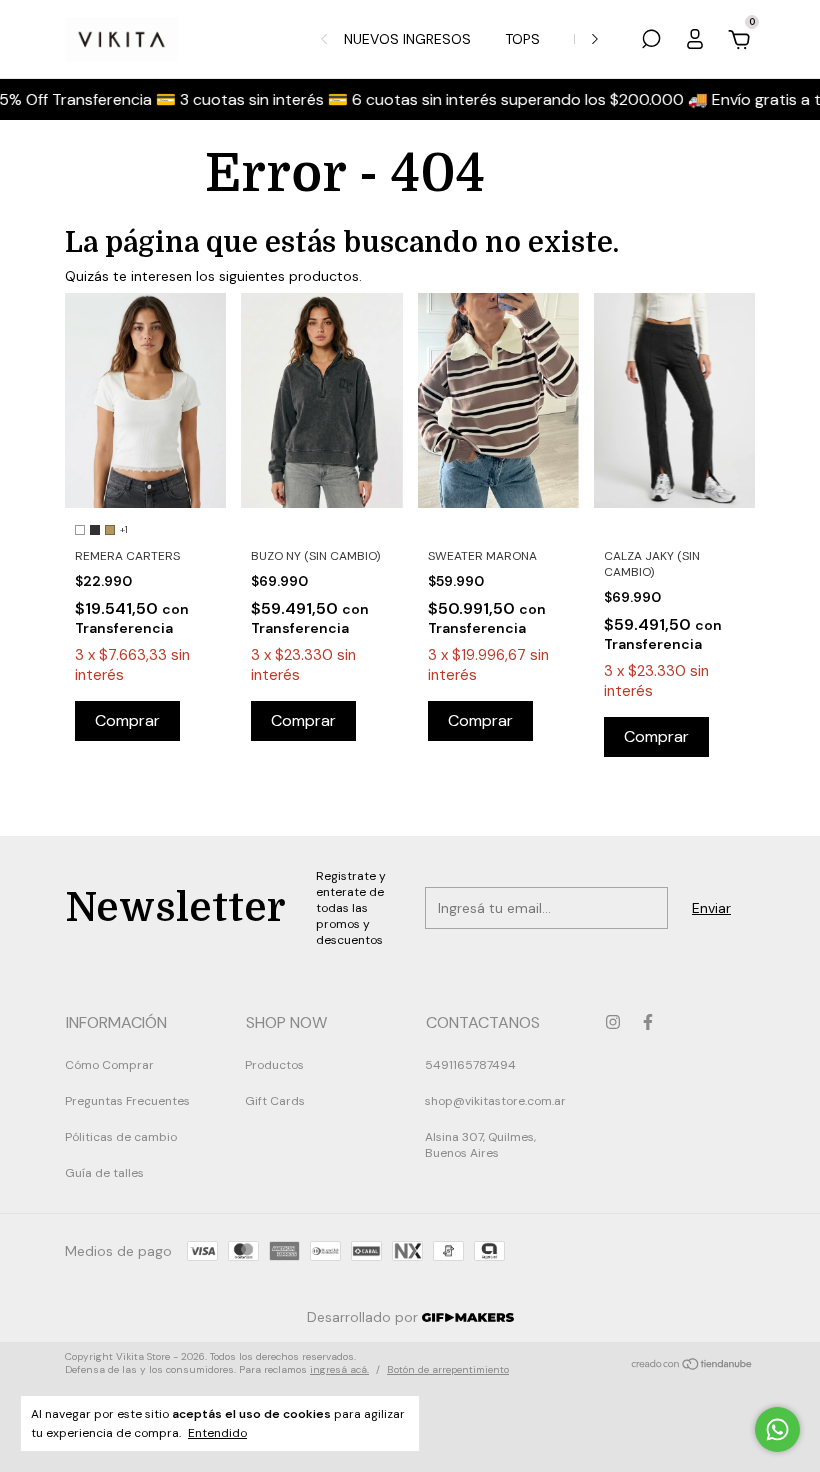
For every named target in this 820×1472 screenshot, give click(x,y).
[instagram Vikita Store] (613, 1022)
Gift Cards (275, 1101)
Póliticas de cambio (121, 1137)
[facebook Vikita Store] (648, 1022)
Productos (274, 1065)
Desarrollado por (364, 1317)
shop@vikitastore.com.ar (495, 1101)
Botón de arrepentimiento (448, 1369)
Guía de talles (104, 1173)
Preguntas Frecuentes (127, 1101)
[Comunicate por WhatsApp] (777, 1429)
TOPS (522, 39)
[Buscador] (651, 42)
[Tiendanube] (692, 1366)
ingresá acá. (339, 1369)
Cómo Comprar (109, 1065)
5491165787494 (470, 1065)
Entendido (217, 1433)
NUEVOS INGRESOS (407, 39)
